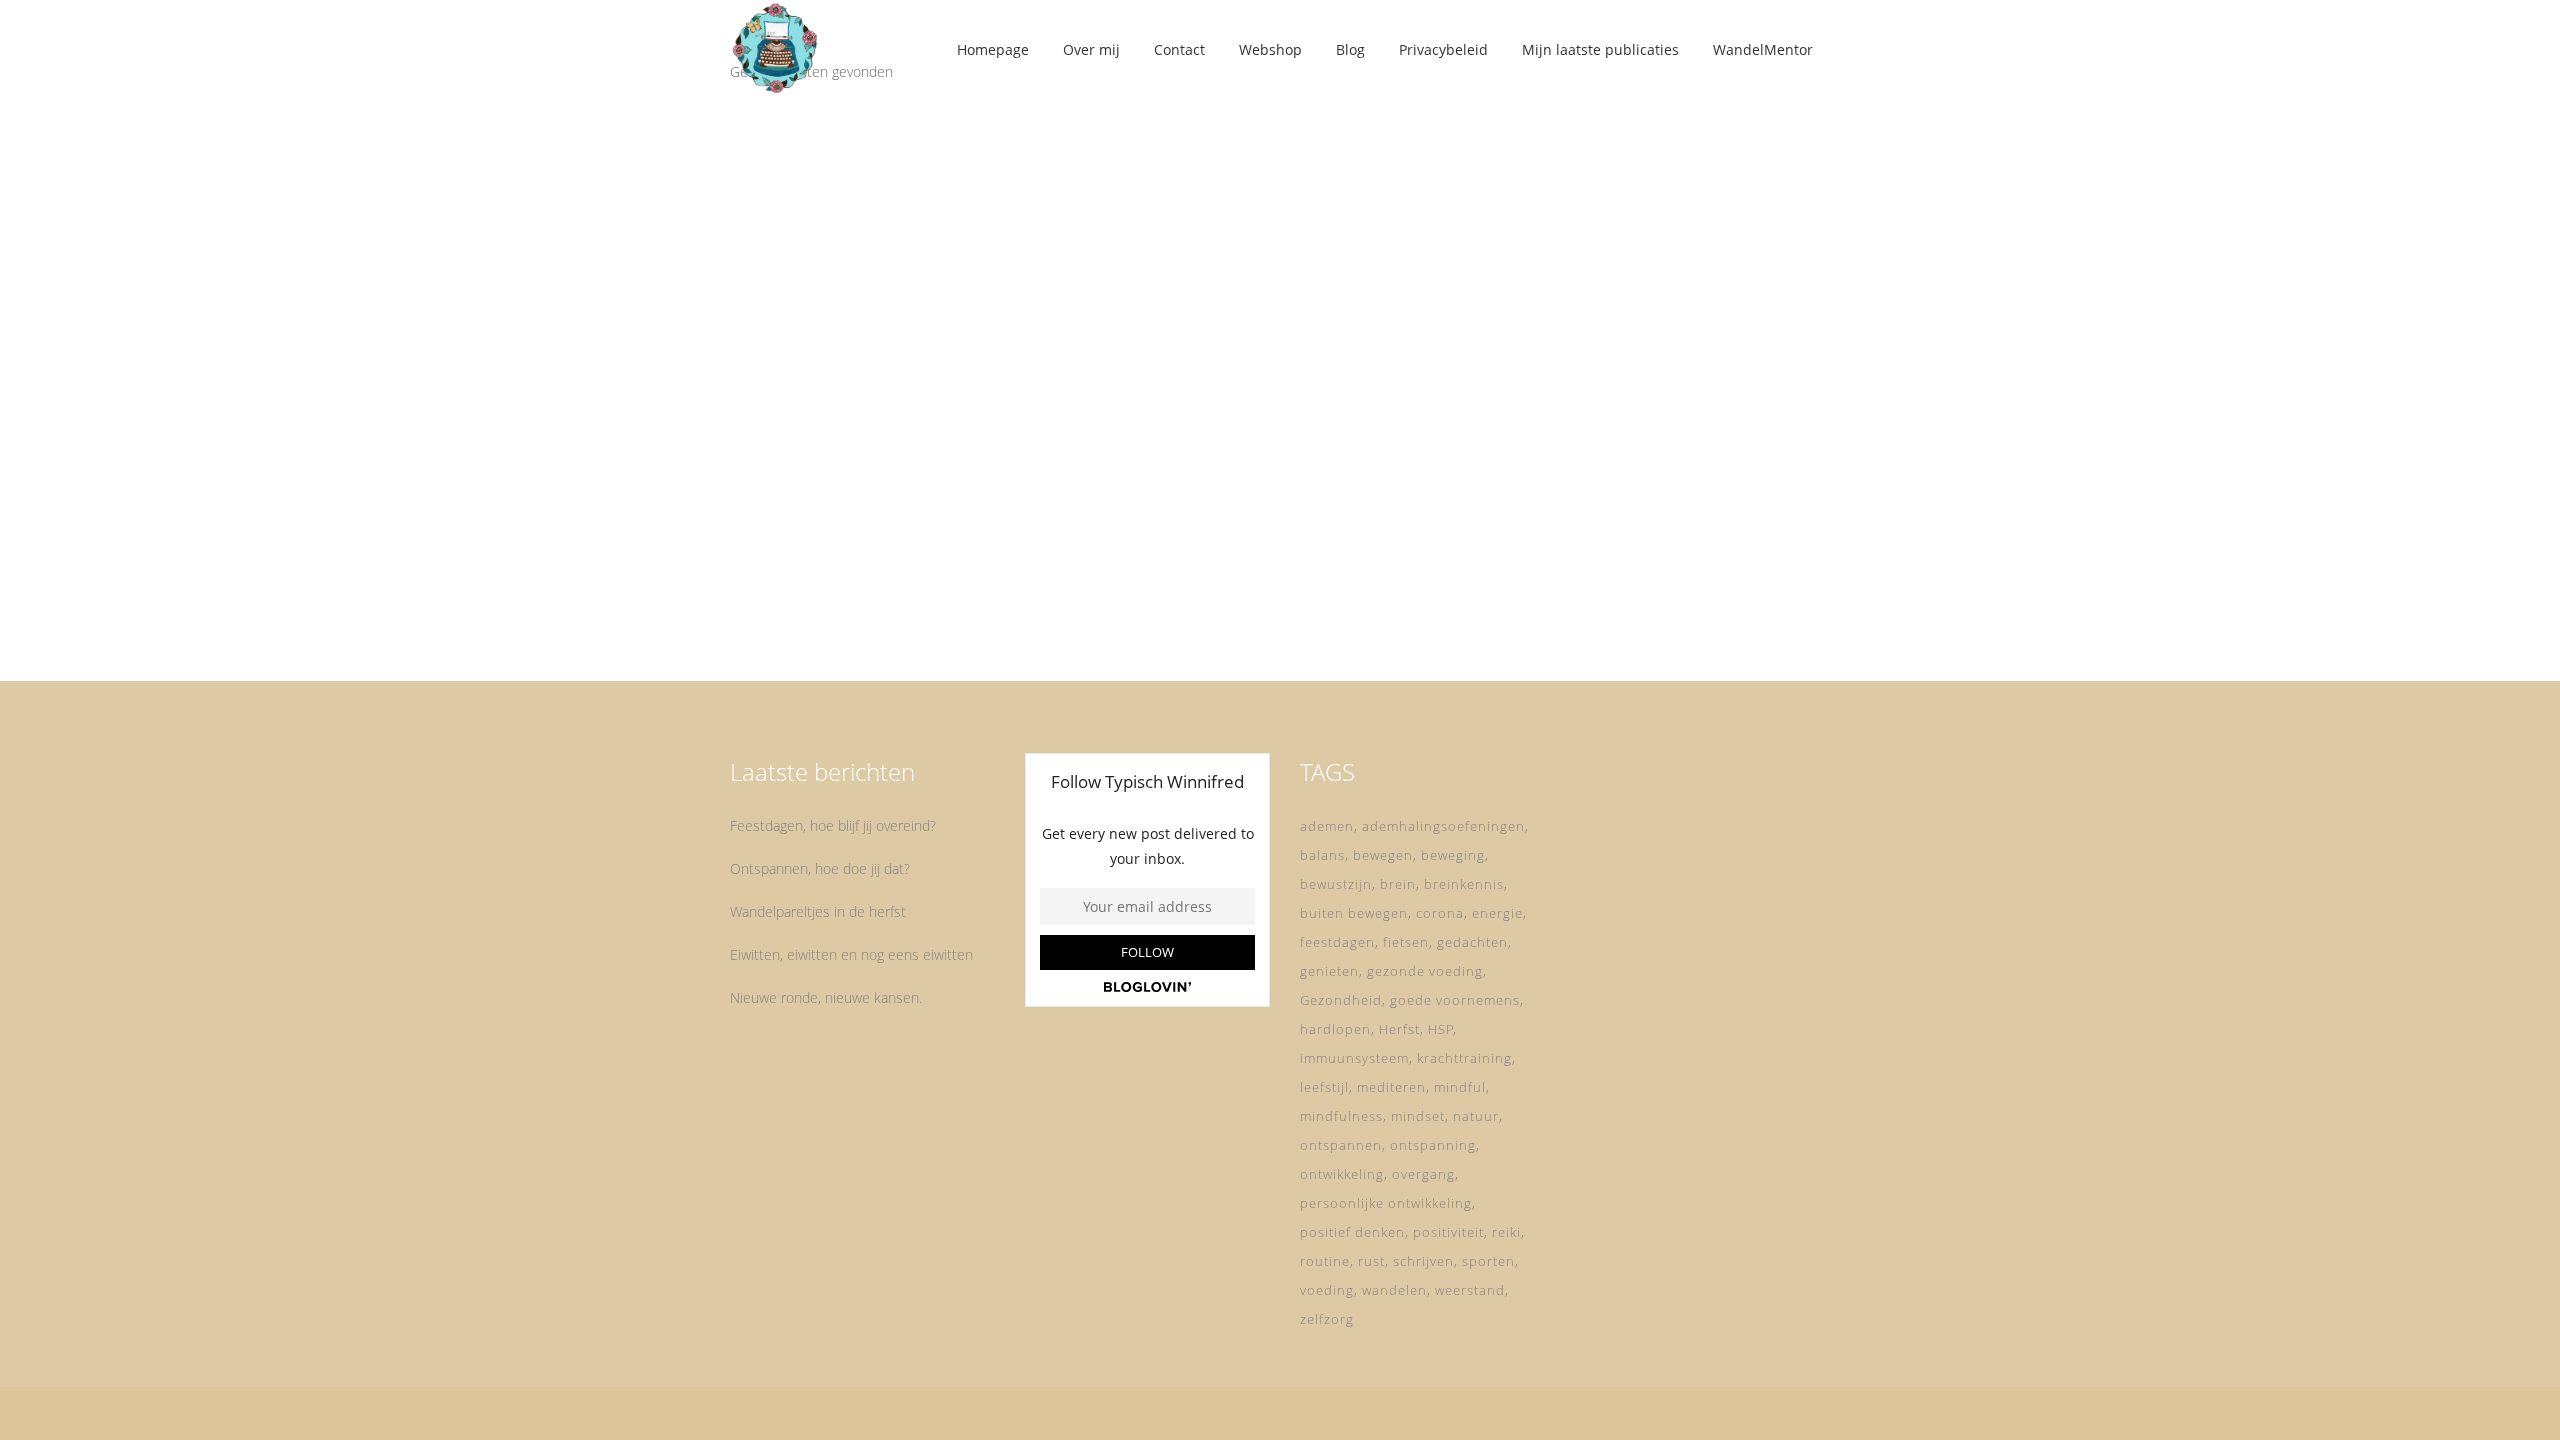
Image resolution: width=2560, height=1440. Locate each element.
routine (1325, 1261)
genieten (1329, 971)
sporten (1488, 1261)
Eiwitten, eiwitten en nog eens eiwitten (851, 954)
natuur (1476, 1116)
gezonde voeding (1425, 971)
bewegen (1383, 855)
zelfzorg (1327, 1319)
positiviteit (1448, 1232)
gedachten (1472, 942)
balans (1322, 855)
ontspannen (1341, 1145)
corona (1440, 913)
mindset (1418, 1116)
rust (1371, 1261)
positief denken (1352, 1232)
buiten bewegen (1354, 913)
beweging (1453, 855)
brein (1398, 884)
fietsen (1406, 942)
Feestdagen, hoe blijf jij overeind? (833, 825)
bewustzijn (1336, 884)
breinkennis (1464, 884)
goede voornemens (1455, 1000)
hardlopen (1335, 1029)
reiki (1506, 1232)
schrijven (1423, 1261)
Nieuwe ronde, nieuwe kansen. (826, 997)
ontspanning (1433, 1145)
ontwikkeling (1342, 1174)
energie (1497, 913)
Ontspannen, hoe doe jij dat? (820, 868)
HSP (1441, 1029)
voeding (1327, 1290)
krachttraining (1464, 1058)
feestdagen (1337, 942)
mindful (1460, 1087)
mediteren (1391, 1087)
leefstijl (1324, 1087)
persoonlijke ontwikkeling (1386, 1203)
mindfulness (1341, 1116)
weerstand (1470, 1290)
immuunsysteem (1354, 1058)
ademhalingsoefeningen (1443, 826)
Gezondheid (1341, 1000)
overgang (1423, 1174)
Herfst (1399, 1029)
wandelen (1394, 1290)
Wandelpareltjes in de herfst (818, 911)
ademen (1327, 826)
